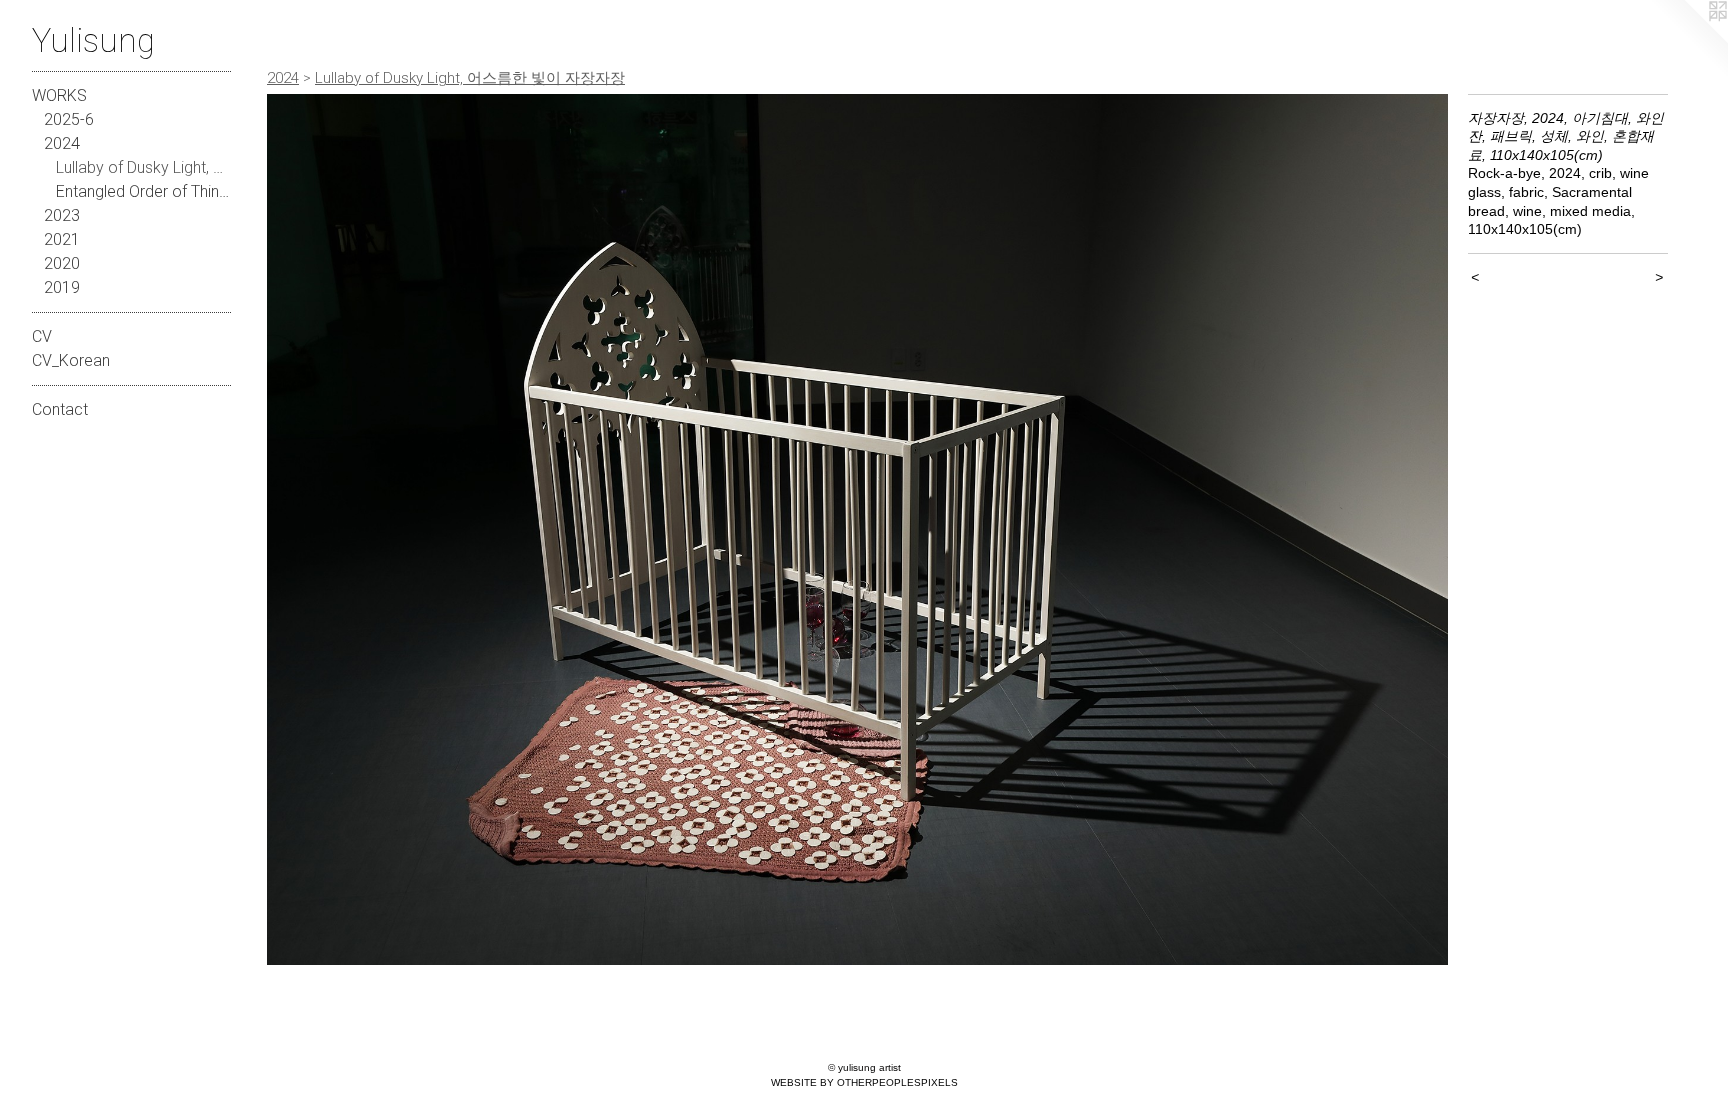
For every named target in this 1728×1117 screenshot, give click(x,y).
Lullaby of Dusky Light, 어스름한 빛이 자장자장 (144, 167)
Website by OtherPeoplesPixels (864, 1082)
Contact (60, 409)
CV (42, 336)
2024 (62, 143)
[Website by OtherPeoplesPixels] (1688, 40)
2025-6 (69, 119)
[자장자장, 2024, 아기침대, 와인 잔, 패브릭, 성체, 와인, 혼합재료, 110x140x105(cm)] (857, 529)
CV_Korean (71, 360)
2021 (62, 239)
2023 (62, 215)
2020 (62, 263)
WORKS (59, 95)
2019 (62, 287)
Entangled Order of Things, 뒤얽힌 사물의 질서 (144, 191)
